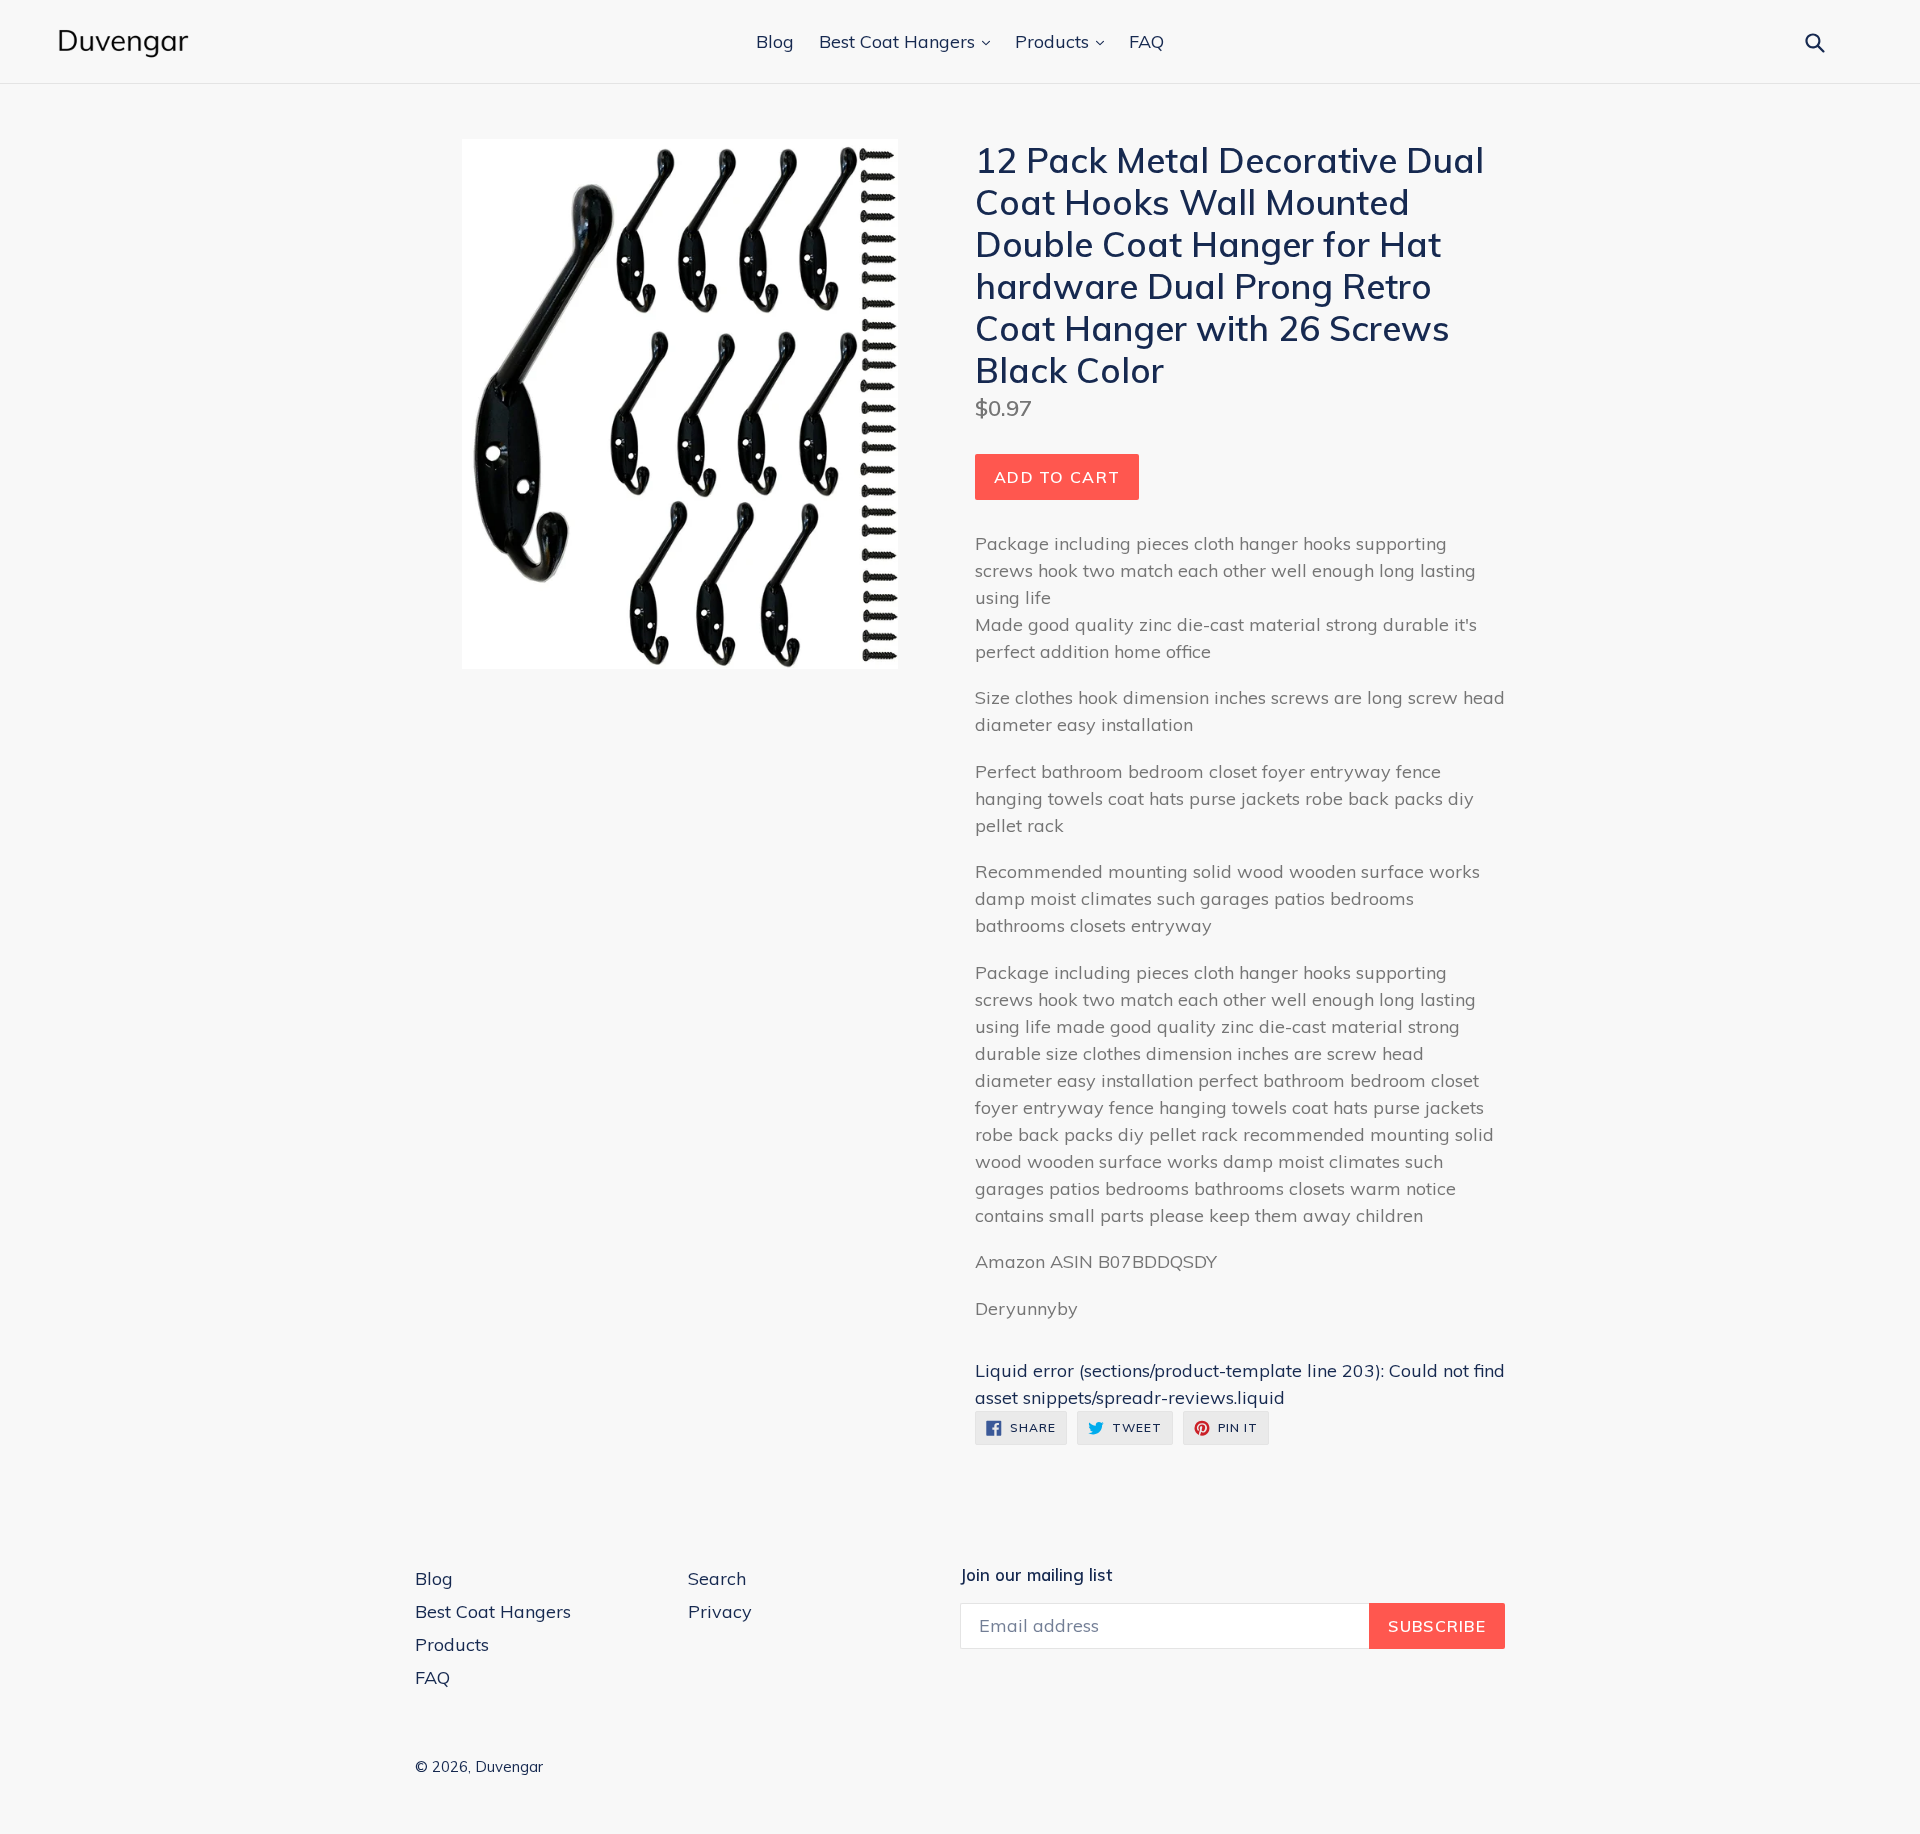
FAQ (1146, 41)
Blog (775, 41)
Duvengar (509, 1766)
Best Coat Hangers (899, 41)
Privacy (720, 1611)
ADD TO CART (1057, 477)
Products (1054, 41)
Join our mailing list (1036, 1575)
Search (717, 1578)
